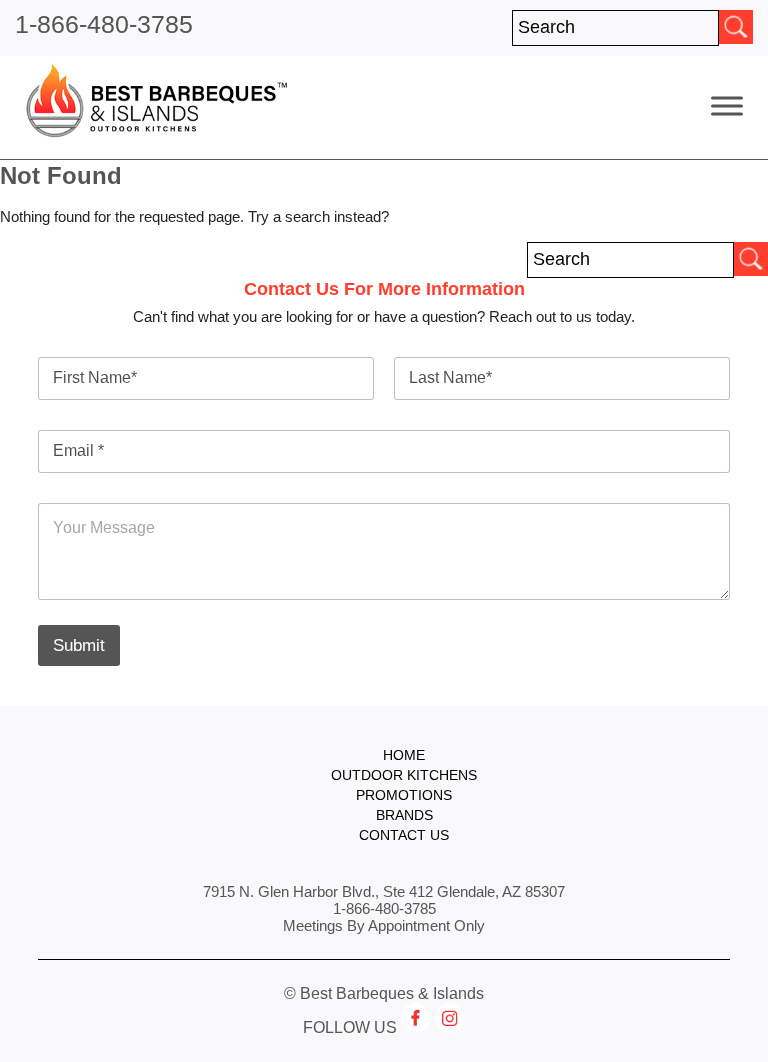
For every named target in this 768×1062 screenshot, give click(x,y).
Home (404, 755)
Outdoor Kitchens (404, 775)
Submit (79, 645)
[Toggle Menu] (727, 105)
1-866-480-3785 (104, 24)
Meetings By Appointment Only (384, 925)
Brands (404, 815)
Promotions (404, 795)
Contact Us (404, 835)
